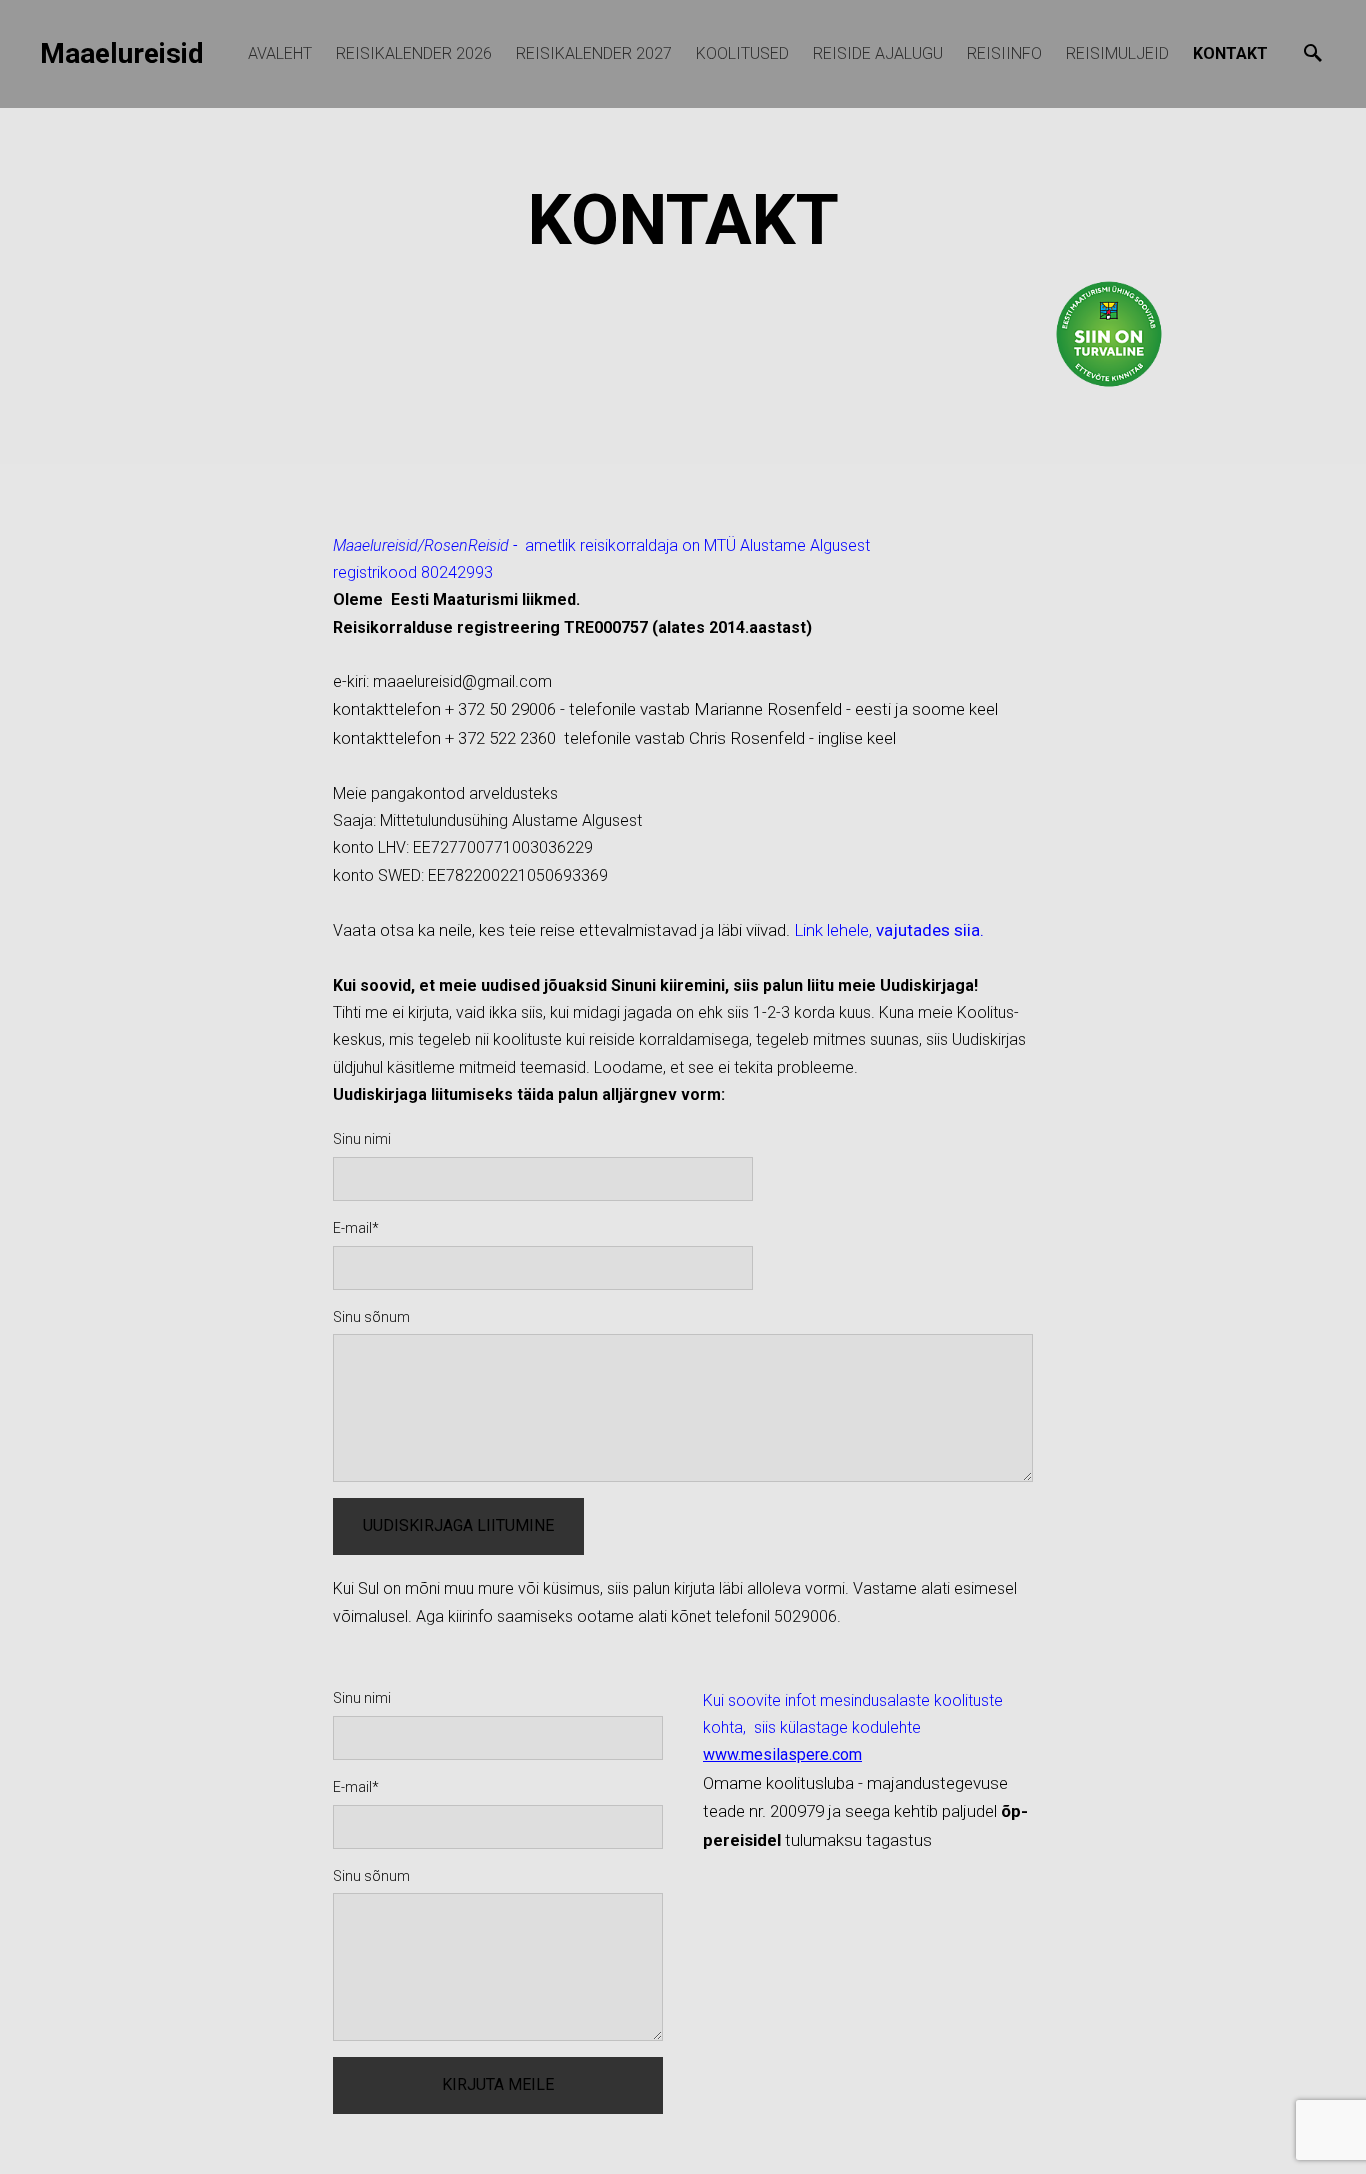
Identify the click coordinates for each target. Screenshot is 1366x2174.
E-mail (352, 1228)
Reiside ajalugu (878, 53)
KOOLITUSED (742, 53)
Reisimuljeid (1117, 53)
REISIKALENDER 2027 (594, 53)
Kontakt (1230, 53)
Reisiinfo (1004, 53)
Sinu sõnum (371, 1317)
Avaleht (280, 53)
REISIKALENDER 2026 (414, 53)
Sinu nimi (362, 1139)
